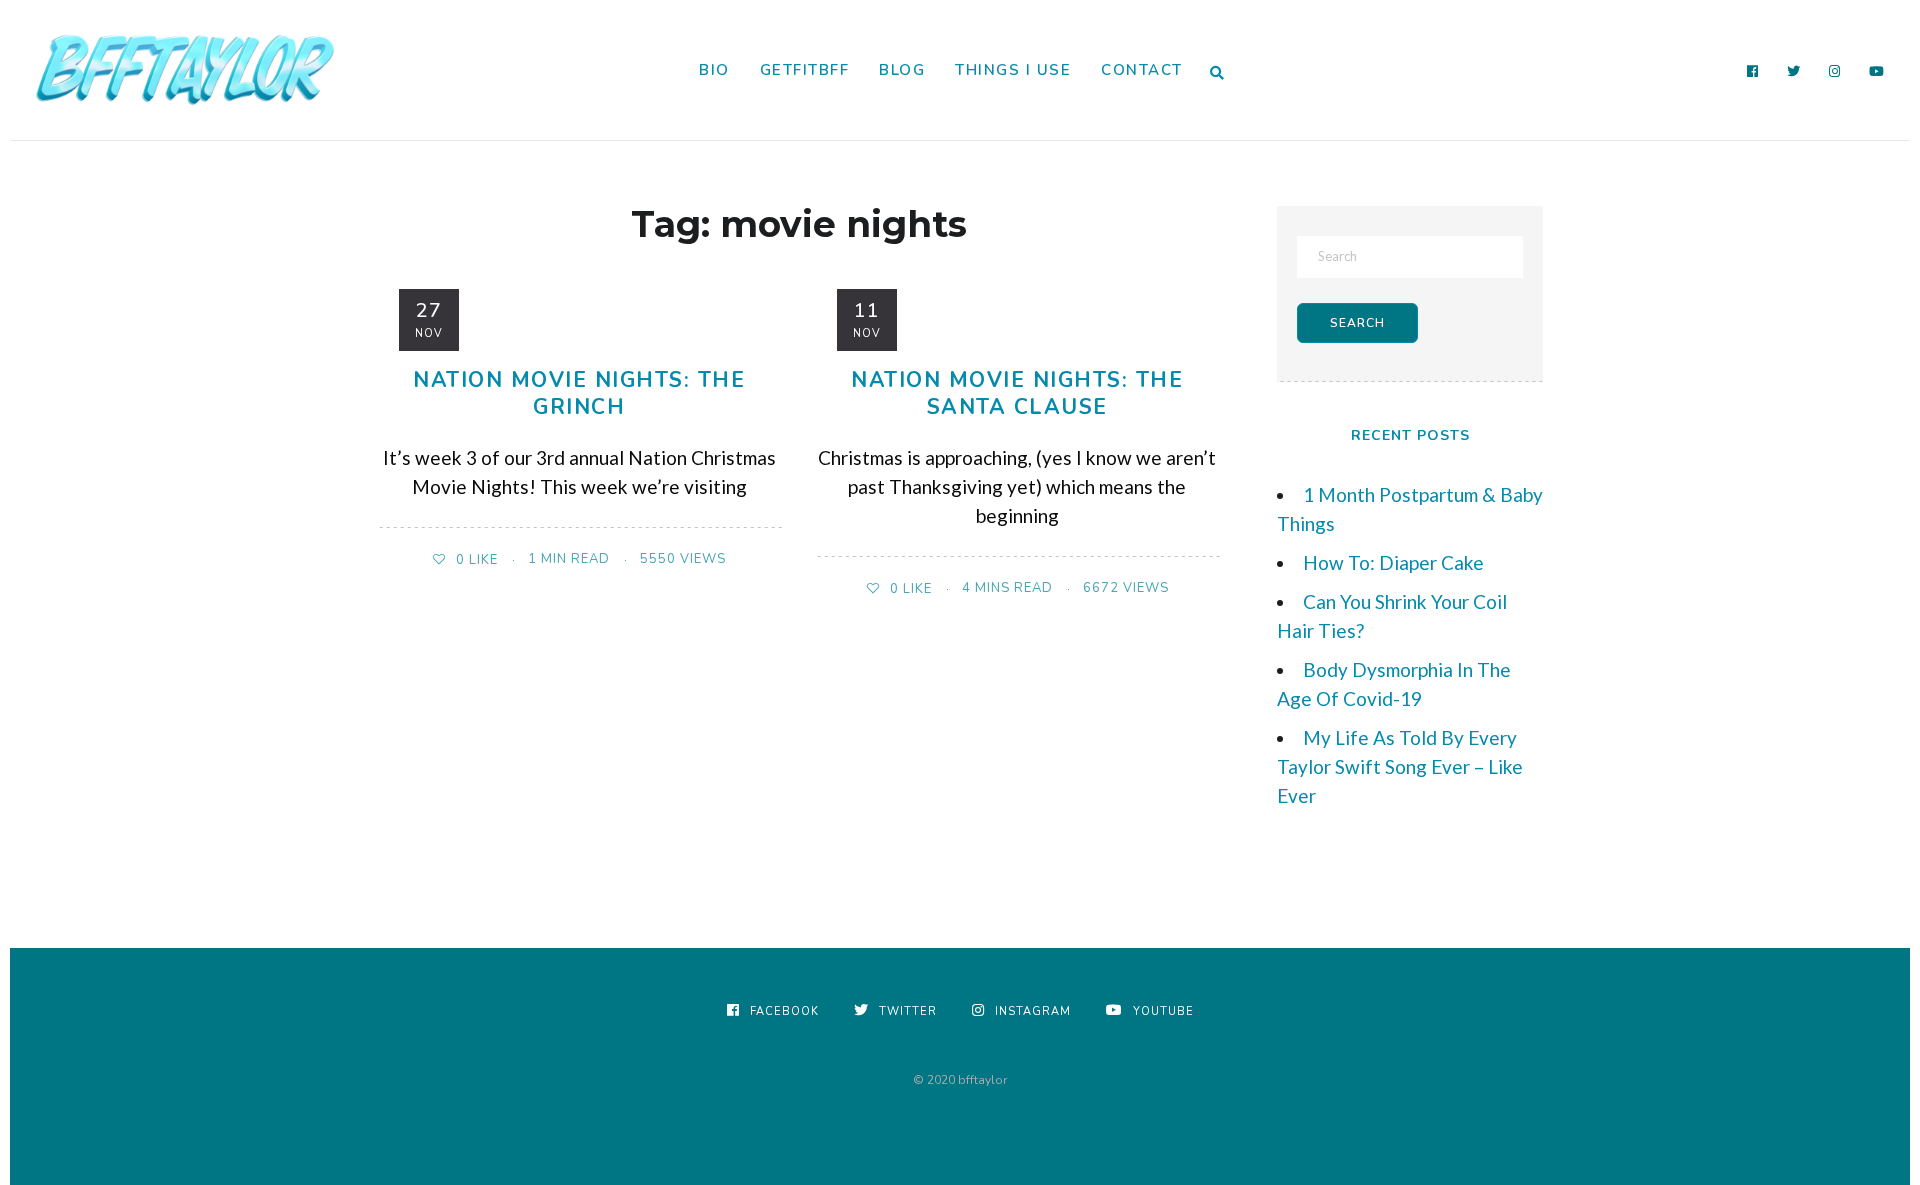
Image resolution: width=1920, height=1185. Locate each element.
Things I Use (1013, 70)
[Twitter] (1794, 72)
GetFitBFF (805, 70)
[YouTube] (1877, 72)
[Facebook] (1753, 72)
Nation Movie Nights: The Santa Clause (1017, 393)
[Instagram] (1835, 72)
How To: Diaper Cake (1393, 562)
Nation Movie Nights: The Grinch (579, 393)
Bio (714, 70)
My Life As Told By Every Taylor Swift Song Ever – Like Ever (1400, 766)
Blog (902, 70)
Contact (1142, 70)
